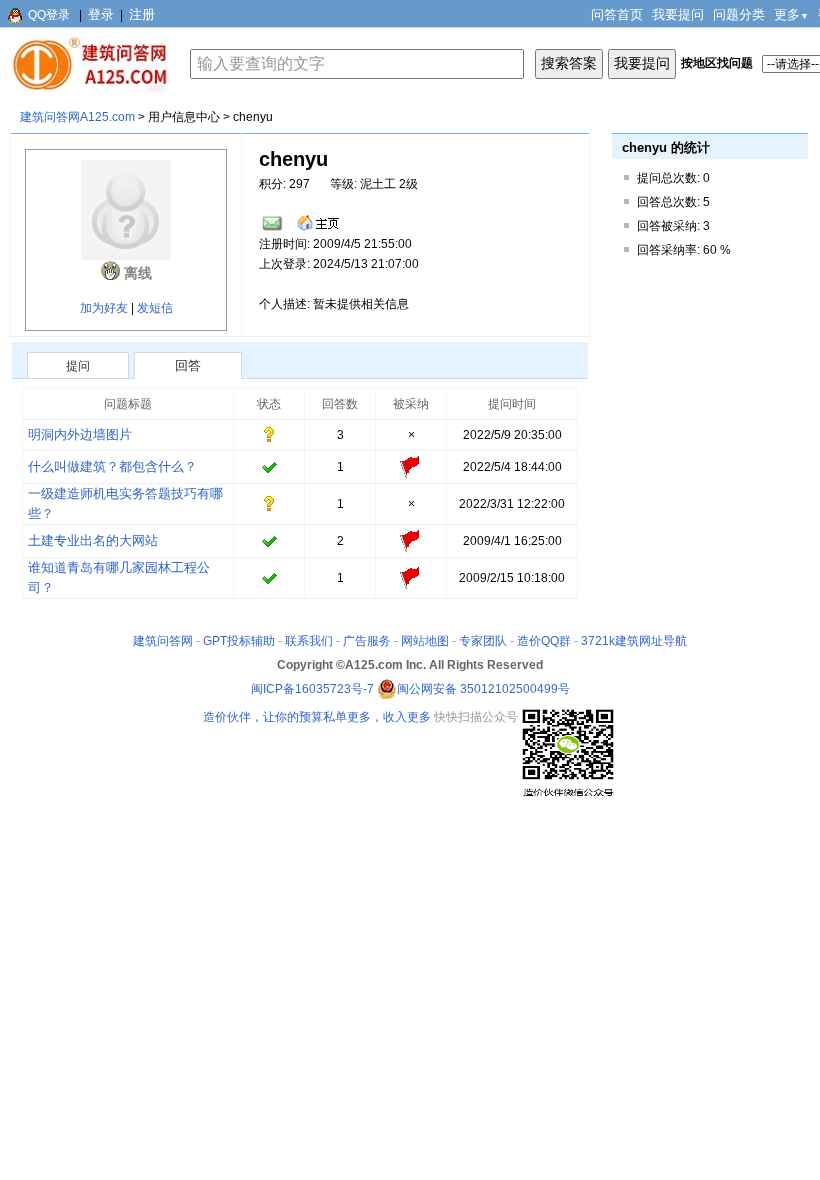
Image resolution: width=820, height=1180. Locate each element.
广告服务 (367, 641)
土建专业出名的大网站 (93, 540)
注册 (142, 14)
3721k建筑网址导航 (634, 641)
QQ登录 (49, 15)
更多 (791, 14)
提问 (78, 366)
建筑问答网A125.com (77, 117)
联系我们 (309, 641)
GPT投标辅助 (239, 641)
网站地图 (425, 641)
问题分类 (739, 14)
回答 (188, 365)
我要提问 (678, 14)
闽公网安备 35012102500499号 (483, 689)
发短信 (155, 308)
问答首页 (617, 14)
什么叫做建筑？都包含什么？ (112, 466)
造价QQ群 (544, 641)
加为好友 (104, 308)
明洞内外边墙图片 (80, 434)
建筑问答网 (163, 641)
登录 (101, 14)
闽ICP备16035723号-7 (312, 689)
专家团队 (483, 641)
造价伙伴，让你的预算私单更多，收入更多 (317, 717)
